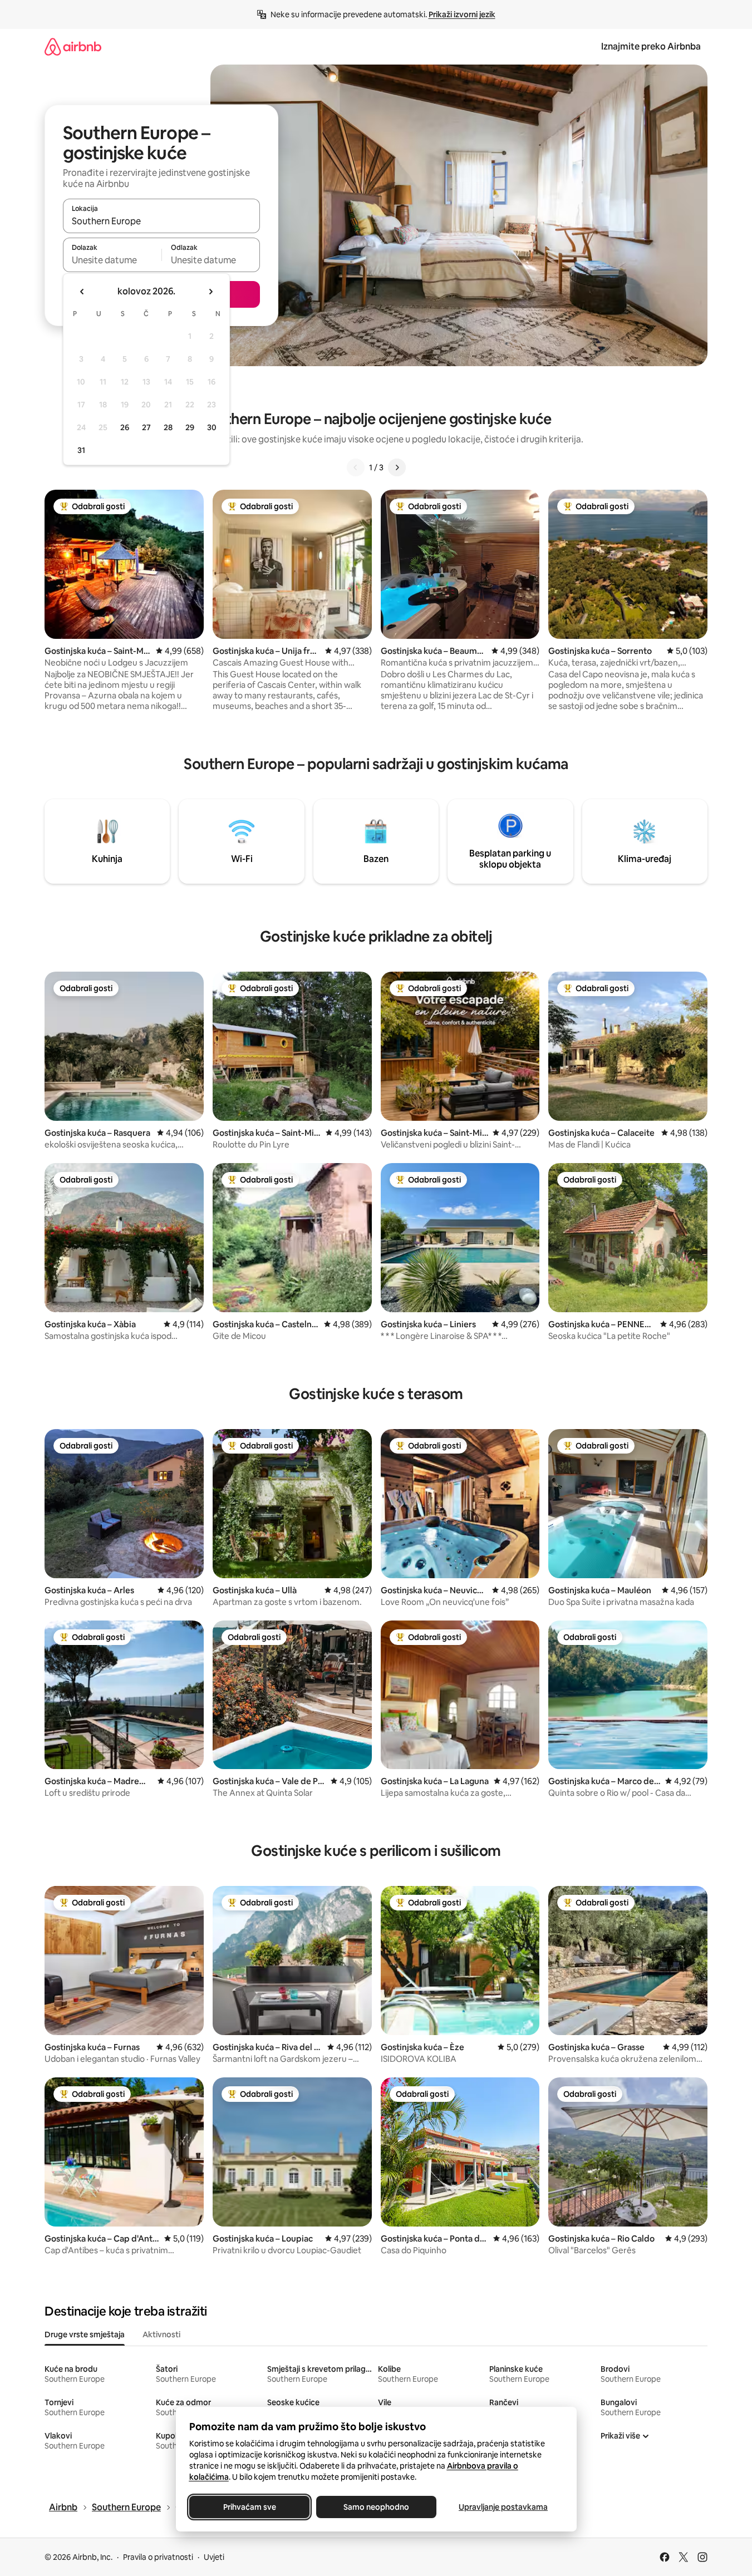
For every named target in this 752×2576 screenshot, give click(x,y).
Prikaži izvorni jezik (462, 14)
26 (125, 427)
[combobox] (161, 221)
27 (146, 427)
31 (81, 450)
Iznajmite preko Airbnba (651, 46)
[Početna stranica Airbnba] (73, 46)
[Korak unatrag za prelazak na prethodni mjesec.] (82, 292)
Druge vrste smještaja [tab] (85, 2334)
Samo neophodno (376, 2507)
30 (212, 427)
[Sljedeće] (397, 467)
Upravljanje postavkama (503, 2507)
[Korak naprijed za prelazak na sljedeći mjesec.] (210, 292)
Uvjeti (214, 2557)
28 (168, 427)
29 (190, 427)
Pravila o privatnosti (158, 2557)
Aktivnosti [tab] (161, 2334)
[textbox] (112, 260)
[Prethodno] (356, 467)
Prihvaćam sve (249, 2507)
